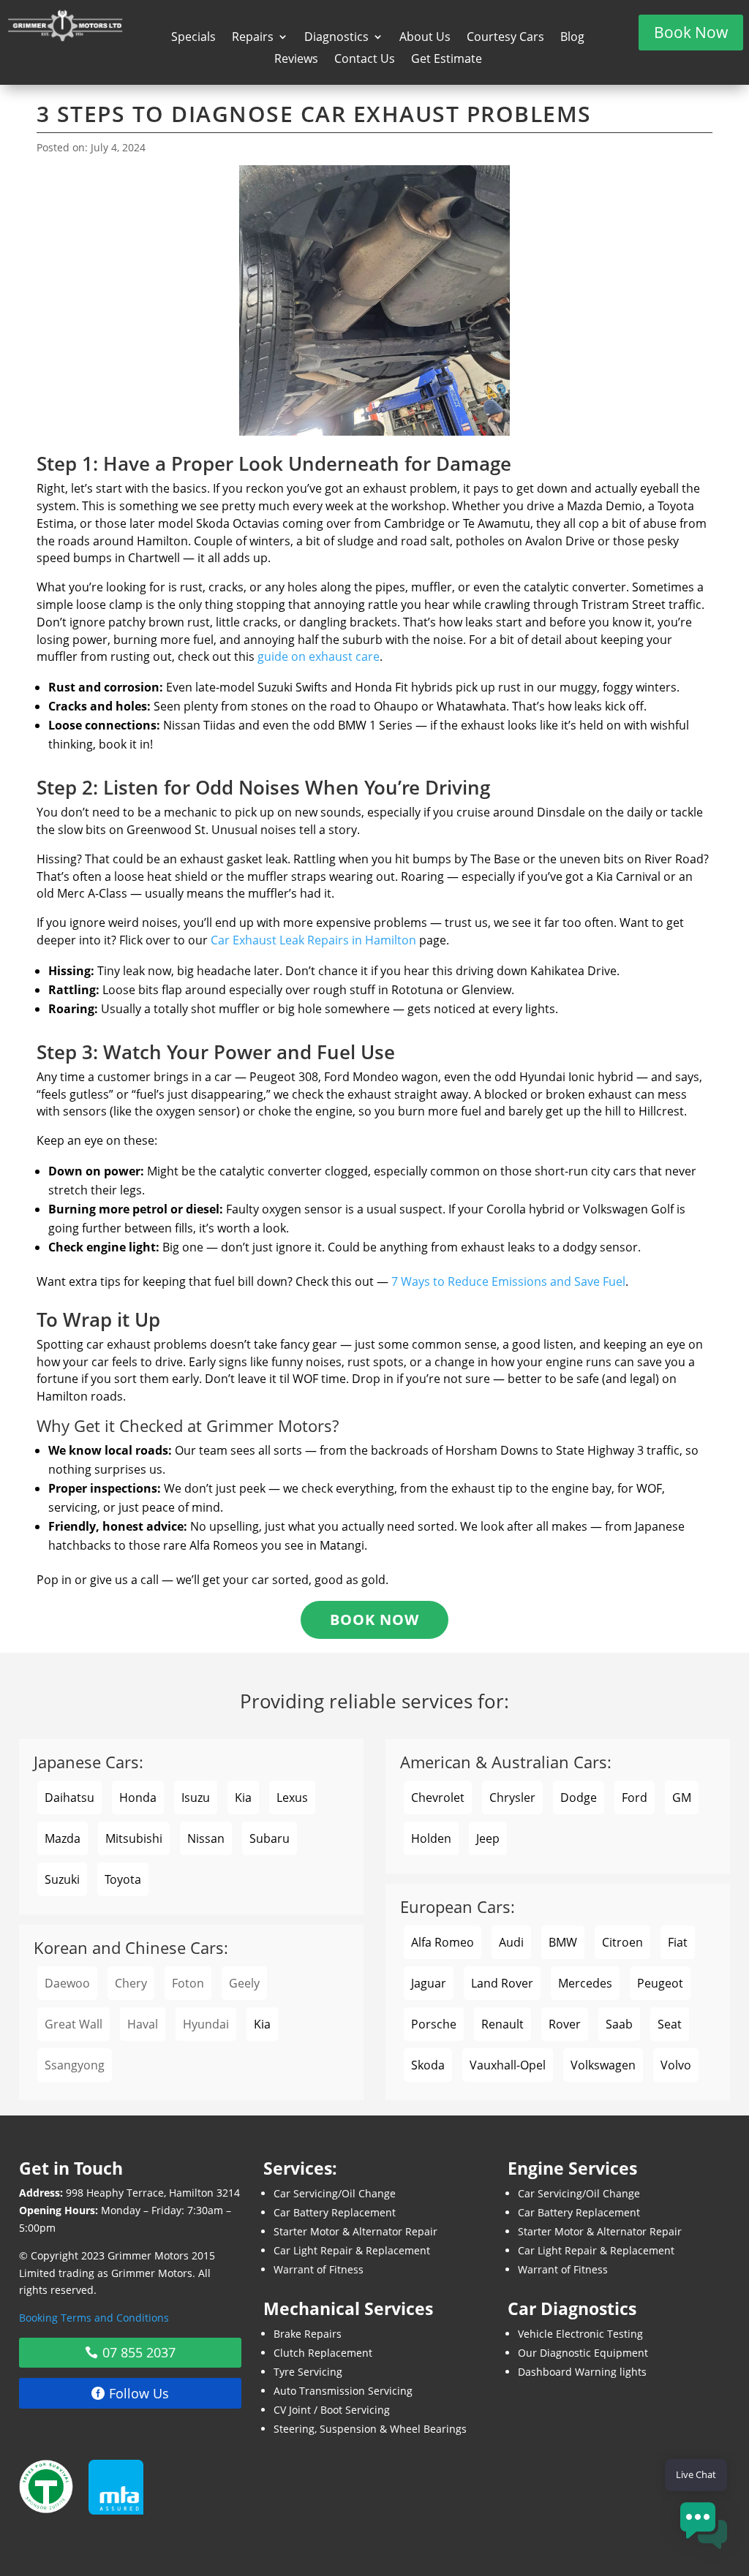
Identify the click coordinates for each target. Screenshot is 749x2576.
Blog (572, 38)
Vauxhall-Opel (508, 2065)
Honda (138, 1797)
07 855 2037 (139, 2352)
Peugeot (660, 1983)
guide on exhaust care (319, 656)
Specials (193, 38)
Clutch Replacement (323, 2353)
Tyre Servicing (308, 2372)
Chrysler (512, 1797)
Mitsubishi (134, 1838)
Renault (503, 2024)
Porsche (434, 2024)
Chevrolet (438, 1797)
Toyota (123, 1879)
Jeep (488, 1838)
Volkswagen (603, 2065)
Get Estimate (447, 60)
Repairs (253, 38)
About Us (425, 38)
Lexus (292, 1797)
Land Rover (502, 1983)
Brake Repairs (308, 2334)
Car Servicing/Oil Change (335, 2193)
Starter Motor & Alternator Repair (355, 2231)
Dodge (579, 1797)
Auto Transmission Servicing (343, 2391)
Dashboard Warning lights (582, 2372)
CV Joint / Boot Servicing (332, 2410)
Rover (565, 2024)
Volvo (676, 2065)
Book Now (691, 32)
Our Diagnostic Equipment (583, 2353)
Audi (511, 1942)
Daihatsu (69, 1797)
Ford (635, 1797)
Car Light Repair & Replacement (352, 2250)
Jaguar (429, 1983)
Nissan (206, 1838)
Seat (670, 2024)
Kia (243, 1797)
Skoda (428, 2065)
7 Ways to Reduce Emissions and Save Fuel (508, 1281)
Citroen (622, 1942)
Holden (431, 1838)
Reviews (296, 60)
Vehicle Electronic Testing (580, 2334)
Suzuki (62, 1879)
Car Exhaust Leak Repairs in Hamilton (313, 940)
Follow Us (139, 2393)
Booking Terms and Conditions (94, 2318)
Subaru (270, 1838)
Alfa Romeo (443, 1942)
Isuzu (196, 1797)
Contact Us (365, 60)
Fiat (678, 1942)
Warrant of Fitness (319, 2269)
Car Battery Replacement (335, 2212)
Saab (619, 2024)
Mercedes (585, 1983)
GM (682, 1797)
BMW (563, 1942)
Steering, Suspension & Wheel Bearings (370, 2429)
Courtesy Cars (505, 38)
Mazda (63, 1838)
